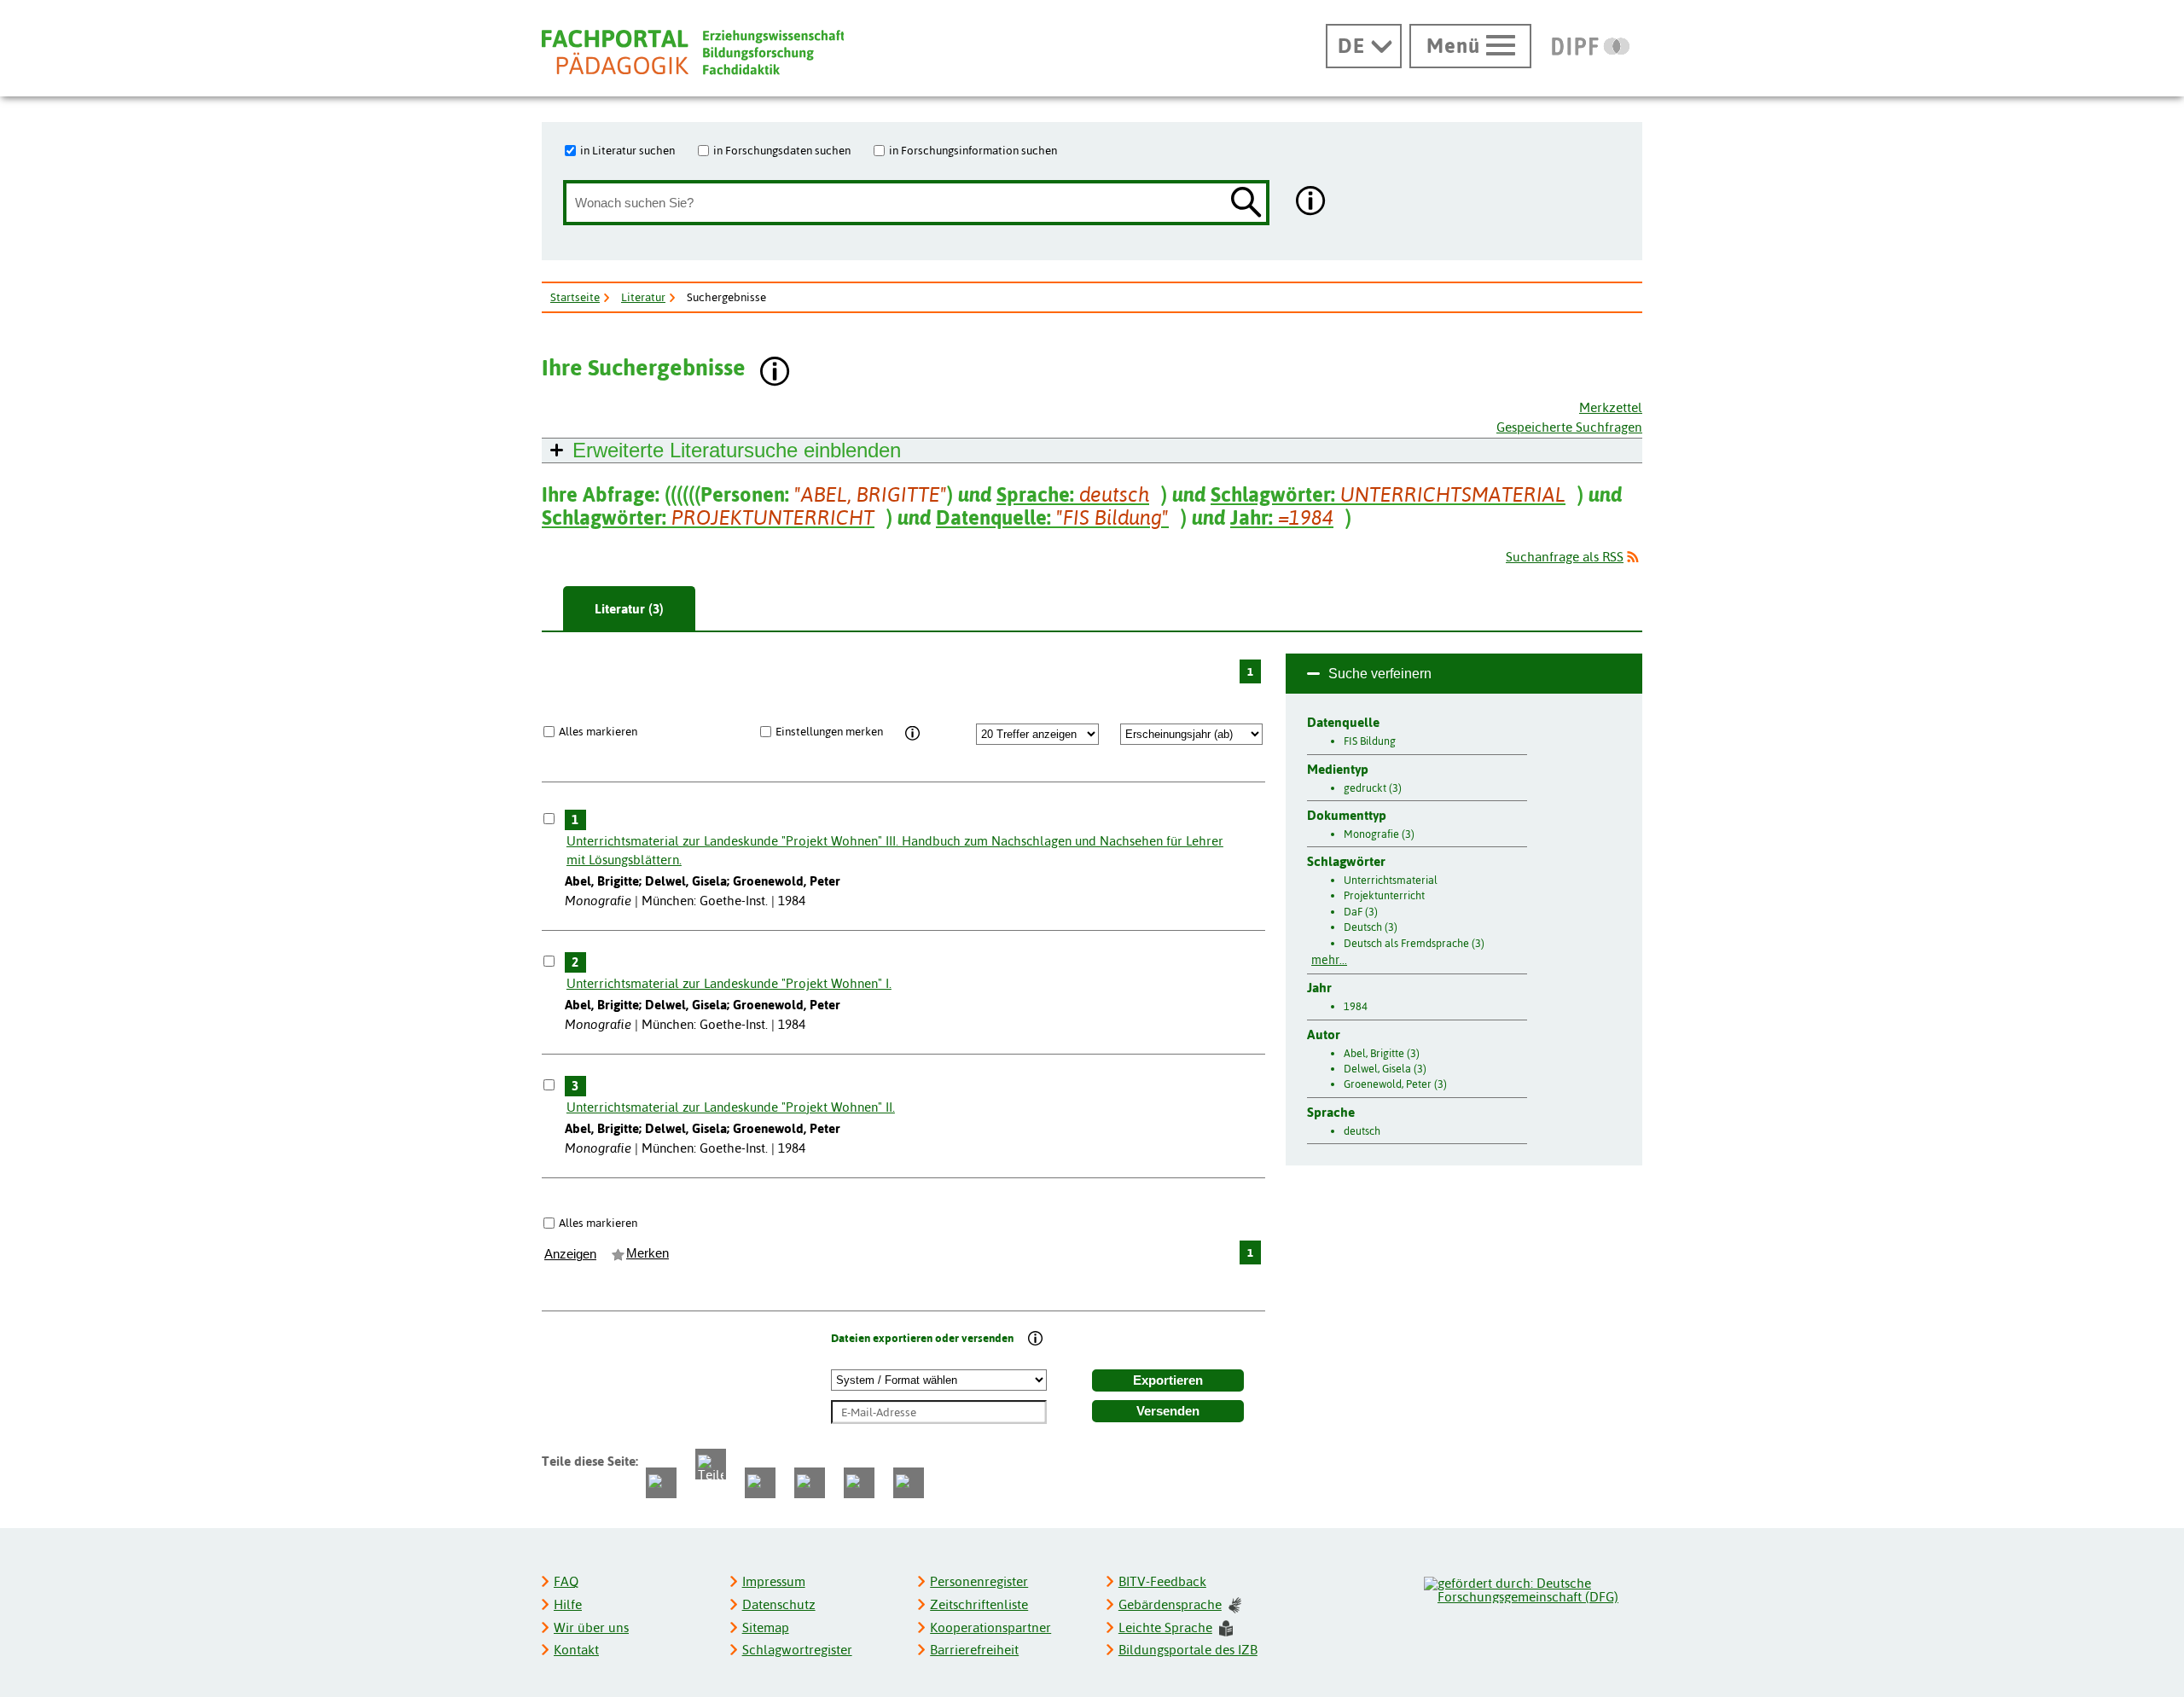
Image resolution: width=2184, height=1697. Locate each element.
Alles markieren (598, 731)
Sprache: (1073, 494)
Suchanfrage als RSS (1565, 557)
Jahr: (1282, 517)
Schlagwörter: (1388, 494)
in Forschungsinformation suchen (973, 150)
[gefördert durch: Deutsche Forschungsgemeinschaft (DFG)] (1532, 1588)
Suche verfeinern (1380, 674)
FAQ (566, 1581)
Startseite (575, 297)
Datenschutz (779, 1604)
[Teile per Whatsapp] (760, 1483)
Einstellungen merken (829, 731)
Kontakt (576, 1650)
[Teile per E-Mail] (859, 1483)
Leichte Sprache (1165, 1627)
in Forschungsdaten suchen (782, 150)
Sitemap (766, 1627)
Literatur (643, 297)
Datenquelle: (1052, 517)
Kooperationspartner (990, 1627)
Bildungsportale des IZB (1188, 1650)
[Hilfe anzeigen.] (1311, 203)
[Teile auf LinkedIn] (810, 1483)
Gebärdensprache (1170, 1604)
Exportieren (1168, 1380)
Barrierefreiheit (974, 1650)
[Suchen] (1246, 203)
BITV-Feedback (1162, 1581)
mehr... (1329, 960)
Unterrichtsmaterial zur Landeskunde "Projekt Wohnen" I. (729, 983)
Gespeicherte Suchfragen (1569, 427)
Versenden (1168, 1411)
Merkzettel (1611, 407)
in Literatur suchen (627, 150)
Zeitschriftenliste (979, 1604)
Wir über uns (591, 1627)
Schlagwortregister (797, 1650)
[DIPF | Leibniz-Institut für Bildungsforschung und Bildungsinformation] (1591, 46)
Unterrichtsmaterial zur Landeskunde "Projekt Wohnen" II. (731, 1107)
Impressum (774, 1581)
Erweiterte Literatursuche (737, 450)
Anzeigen (570, 1254)
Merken (648, 1253)
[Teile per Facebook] (661, 1483)
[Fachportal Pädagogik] (693, 52)
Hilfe (568, 1604)
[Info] (912, 734)
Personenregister (979, 1581)
